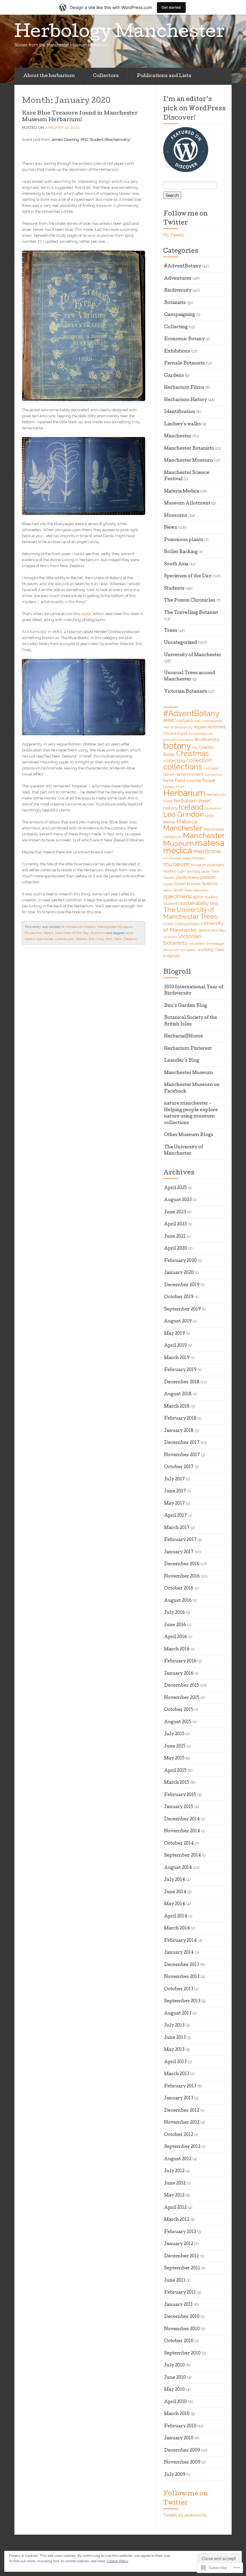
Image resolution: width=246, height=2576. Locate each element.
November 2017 (182, 1455)
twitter (168, 924)
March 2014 (177, 1929)
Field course (188, 781)
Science (210, 884)
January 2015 (179, 1807)
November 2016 (182, 1577)
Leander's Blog (182, 1061)
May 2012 (174, 2196)
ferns (168, 781)
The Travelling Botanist (191, 613)
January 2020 (179, 1273)
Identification (180, 412)
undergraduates (187, 924)
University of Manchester (193, 655)
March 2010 (177, 2414)
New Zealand (125, 939)
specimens (177, 896)
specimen (201, 890)
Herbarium (184, 793)
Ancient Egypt (175, 733)
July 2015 (174, 1734)
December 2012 (182, 2111)
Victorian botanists (182, 940)
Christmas (192, 754)
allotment (216, 727)
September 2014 (183, 1856)
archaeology (198, 733)
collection (199, 760)
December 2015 (182, 1686)
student (211, 897)
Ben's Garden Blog (186, 1006)
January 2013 (179, 2099)
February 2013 (180, 2087)
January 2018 (179, 1431)
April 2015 (175, 1771)
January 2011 (178, 2305)
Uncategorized (181, 643)
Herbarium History (80, 927)
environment (190, 774)
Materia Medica (182, 492)
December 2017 (182, 1443)
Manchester (178, 436)
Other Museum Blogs (189, 1135)
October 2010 (179, 2341)
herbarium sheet (192, 801)
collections (183, 767)
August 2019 (178, 1322)
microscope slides (177, 858)
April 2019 (175, 1346)
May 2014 (175, 1904)
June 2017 (175, 1492)
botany (177, 746)
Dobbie (81, 939)
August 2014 (178, 1868)
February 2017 (180, 1540)
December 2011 (181, 2256)
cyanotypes (64, 939)
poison (208, 877)
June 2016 (175, 1625)
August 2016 (178, 1601)
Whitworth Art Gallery (180, 950)
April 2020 (176, 1249)
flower (209, 781)
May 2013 (174, 2050)
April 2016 (175, 1637)
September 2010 (182, 2354)
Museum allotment (207, 865)
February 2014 (180, 1941)
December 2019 (182, 1285)
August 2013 (178, 2014)
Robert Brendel (187, 884)
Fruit (180, 787)
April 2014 (176, 1917)
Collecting (176, 327)
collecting (174, 761)
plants (181, 877)
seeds (168, 890)
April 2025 (175, 1188)
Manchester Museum (115, 927)
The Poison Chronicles (190, 601)
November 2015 (182, 1698)
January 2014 (179, 1953)
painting (193, 871)
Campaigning (180, 315)
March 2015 (177, 1783)
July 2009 (175, 2475)
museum (176, 864)
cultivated (211, 768)
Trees (171, 631)
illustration (213, 808)
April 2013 (175, 2062)
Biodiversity (178, 291)
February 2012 (180, 2232)
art (211, 733)
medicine (207, 851)
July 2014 (175, 1880)
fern (109, 939)
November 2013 (182, 1977)
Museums (33, 933)
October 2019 (179, 1297)
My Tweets (174, 235)
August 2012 (178, 2159)
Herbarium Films (184, 388)
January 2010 (179, 2438)
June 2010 (175, 2378)
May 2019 (174, 1334)
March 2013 (177, 2074)
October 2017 (179, 1467)
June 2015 (175, 1747)
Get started (171, 7)
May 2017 (174, 1504)
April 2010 (175, 2402)
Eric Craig (96, 939)
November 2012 (182, 2123)
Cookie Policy (118, 2561)
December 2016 (182, 1564)
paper (86, 614)
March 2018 (177, 1407)
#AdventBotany (183, 266)
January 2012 (179, 2244)
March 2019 (177, 1358)
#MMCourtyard (178, 721)
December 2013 (182, 1965)
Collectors (106, 76)
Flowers (169, 787)
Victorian (170, 937)
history (170, 808)
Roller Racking (181, 552)
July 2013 (174, 2026)
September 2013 (182, 2001)
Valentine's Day (212, 930)
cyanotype (45, 939)
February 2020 (180, 1261)
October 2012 (179, 2135)
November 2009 (182, 2463)
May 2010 (174, 2390)
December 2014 (182, 1819)
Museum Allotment (187, 504)
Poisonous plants (184, 540)
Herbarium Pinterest (188, 1049)
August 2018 (178, 1394)
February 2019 (180, 1370)
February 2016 (180, 1661)
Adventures (178, 279)
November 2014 (182, 1831)
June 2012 (175, 2184)
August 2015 (178, 1722)
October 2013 (179, 1989)
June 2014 (175, 1892)
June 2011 (175, 2281)
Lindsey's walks (183, 424)
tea (214, 903)
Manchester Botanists (189, 449)
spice (198, 897)
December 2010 (182, 2317)
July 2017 (174, 1480)
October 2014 (179, 1844)
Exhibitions (177, 352)
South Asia (176, 564)
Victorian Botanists (186, 692)
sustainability (194, 903)
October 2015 (179, 1710)
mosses (198, 858)
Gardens (174, 376)
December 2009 (182, 2451)
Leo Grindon (183, 814)
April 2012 (175, 2208)
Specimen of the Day (72, 933)
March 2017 (177, 1528)
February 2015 (180, 1795)
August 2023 (178, 1200)
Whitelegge (215, 944)
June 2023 (175, 1212)
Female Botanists (184, 364)
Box (195, 748)
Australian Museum (178, 740)
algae (200, 727)
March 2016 (177, 1649)
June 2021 (175, 1237)
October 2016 (179, 1589)
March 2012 (177, 2220)
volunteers (196, 944)
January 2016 (179, 1674)
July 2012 (174, 2171)
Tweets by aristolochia (185, 2515)
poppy (168, 884)
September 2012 (182, 2147)
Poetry (194, 878)
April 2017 (175, 1516)
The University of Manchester (189, 913)
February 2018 (180, 1419)
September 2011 (182, 2268)
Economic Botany (184, 339)
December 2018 (182, 1382)
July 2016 (174, 1613)
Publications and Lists (164, 76)
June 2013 (175, 2038)
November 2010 (182, 2329)
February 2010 (180, 2426)
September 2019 (182, 1310)
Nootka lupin (174, 871)
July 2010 (174, 2366)
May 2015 (174, 1759)
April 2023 (175, 1224)
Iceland (191, 807)
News (48, 933)
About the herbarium (49, 76)
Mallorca (187, 822)
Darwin (169, 774)
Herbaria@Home (184, 1037)
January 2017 (179, 1552)
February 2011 (180, 2293)
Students (98, 933)
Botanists (175, 303)
